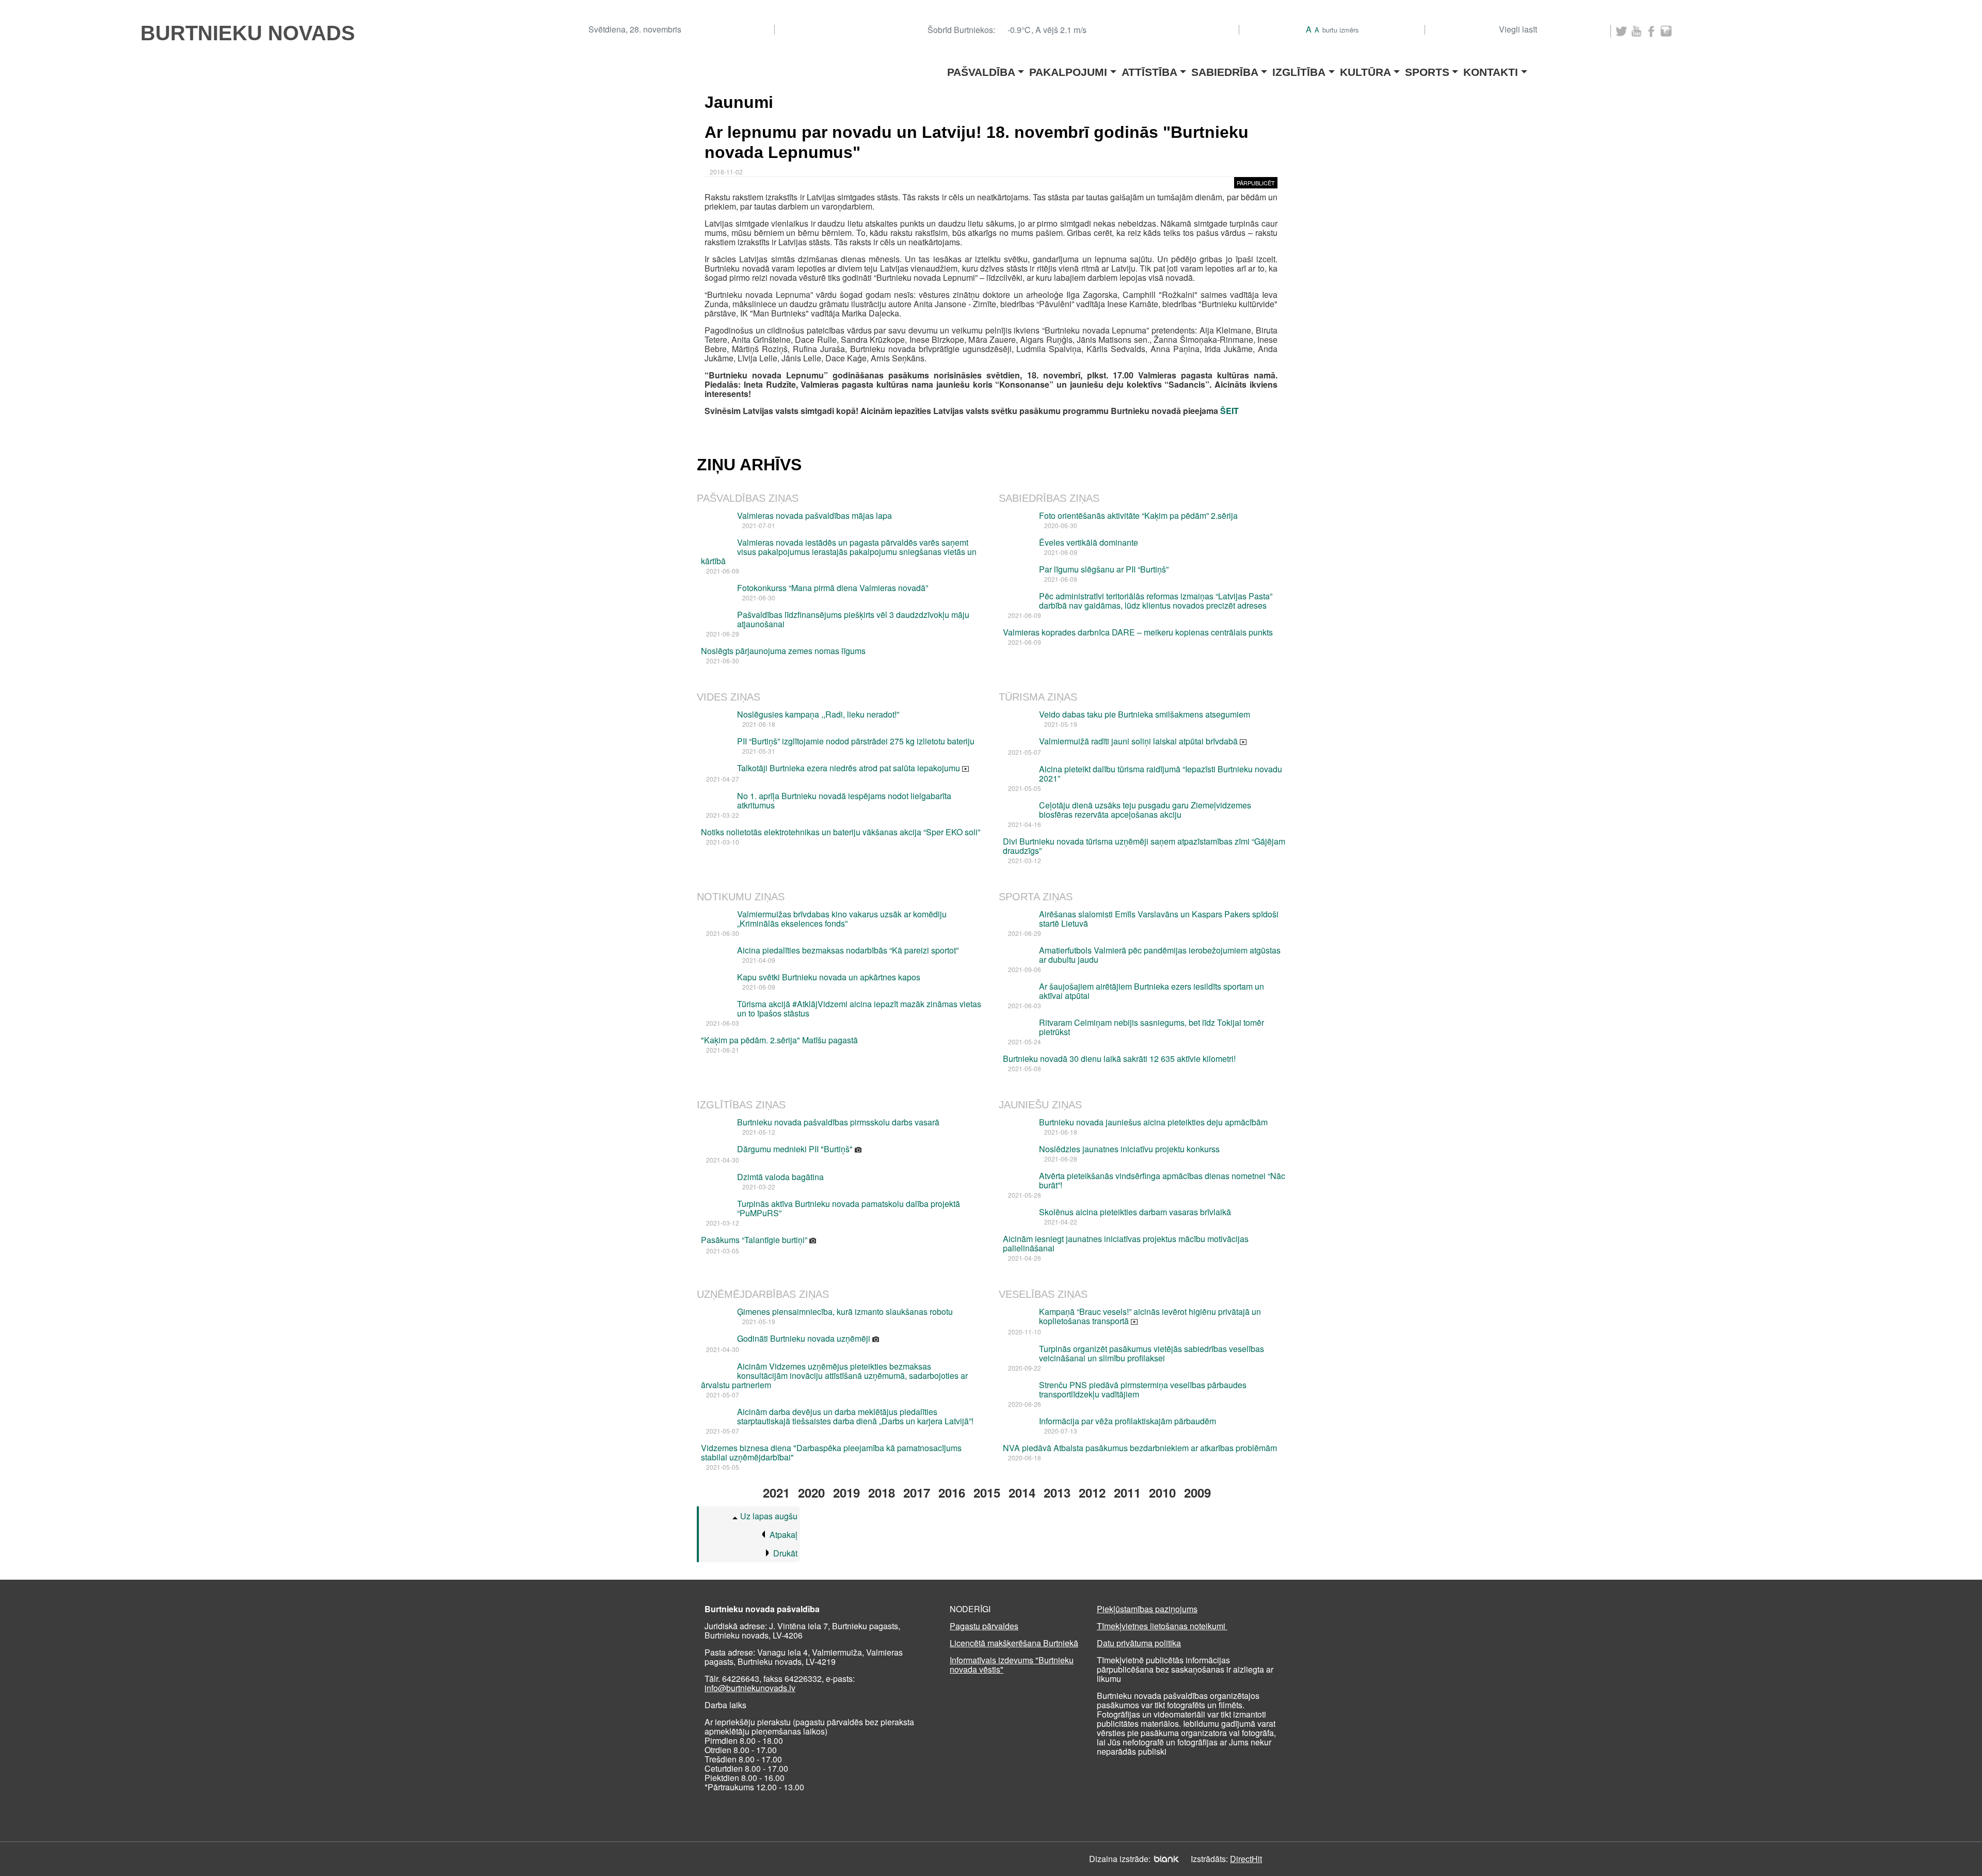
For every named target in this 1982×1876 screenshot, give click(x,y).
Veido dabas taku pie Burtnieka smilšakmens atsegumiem (1145, 714)
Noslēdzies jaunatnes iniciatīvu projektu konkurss (1129, 1149)
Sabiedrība (1225, 69)
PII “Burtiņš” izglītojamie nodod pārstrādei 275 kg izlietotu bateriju (856, 741)
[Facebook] (1651, 31)
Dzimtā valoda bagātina (780, 1177)
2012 (1092, 1492)
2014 (1022, 1492)
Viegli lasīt (1518, 29)
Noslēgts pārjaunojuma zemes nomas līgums (783, 651)
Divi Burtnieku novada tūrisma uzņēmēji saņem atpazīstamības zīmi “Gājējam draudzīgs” (1144, 846)
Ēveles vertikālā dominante (1089, 542)
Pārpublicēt (1256, 183)
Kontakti (1491, 69)
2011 (1127, 1492)
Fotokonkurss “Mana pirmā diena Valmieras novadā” (833, 588)
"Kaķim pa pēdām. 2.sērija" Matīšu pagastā (779, 1040)
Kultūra (1365, 69)
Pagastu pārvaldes (984, 1626)
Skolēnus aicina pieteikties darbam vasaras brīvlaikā (1135, 1212)
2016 (952, 1492)
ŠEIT (1229, 411)
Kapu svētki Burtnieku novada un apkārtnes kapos (829, 977)
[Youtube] (1636, 31)
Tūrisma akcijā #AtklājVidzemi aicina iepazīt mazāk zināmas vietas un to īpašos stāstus (859, 1008)
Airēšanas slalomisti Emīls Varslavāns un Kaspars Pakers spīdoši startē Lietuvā (1159, 919)
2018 (882, 1492)
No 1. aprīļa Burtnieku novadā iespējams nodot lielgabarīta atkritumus (844, 800)
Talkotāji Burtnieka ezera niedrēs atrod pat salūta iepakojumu (850, 768)
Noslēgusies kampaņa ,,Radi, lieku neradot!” (818, 714)
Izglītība (1299, 69)
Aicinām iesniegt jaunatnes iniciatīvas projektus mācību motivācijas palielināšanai (1126, 1243)
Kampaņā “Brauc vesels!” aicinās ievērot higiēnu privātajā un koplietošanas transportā (1150, 1316)
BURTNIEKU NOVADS (248, 33)
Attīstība (1149, 69)
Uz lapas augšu (769, 1516)
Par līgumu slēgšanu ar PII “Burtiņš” (1104, 569)
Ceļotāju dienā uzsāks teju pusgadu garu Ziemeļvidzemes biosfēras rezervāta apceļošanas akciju (1145, 810)
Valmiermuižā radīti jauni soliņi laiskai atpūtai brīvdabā (1139, 741)
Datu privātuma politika (1139, 1643)
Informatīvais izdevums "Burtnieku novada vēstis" (1012, 1665)
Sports (1427, 69)
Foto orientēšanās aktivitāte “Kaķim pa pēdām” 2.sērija (1138, 515)
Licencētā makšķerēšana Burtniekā (1014, 1643)
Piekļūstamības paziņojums (1147, 1609)
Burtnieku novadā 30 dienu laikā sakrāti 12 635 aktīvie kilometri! (1119, 1059)
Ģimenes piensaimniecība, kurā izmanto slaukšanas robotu (845, 1311)
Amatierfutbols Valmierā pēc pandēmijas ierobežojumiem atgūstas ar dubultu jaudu (1160, 955)
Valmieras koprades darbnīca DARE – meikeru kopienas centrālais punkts (1138, 632)
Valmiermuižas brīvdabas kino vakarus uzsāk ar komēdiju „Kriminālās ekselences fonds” (842, 919)
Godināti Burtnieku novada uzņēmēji (805, 1338)
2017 (917, 1492)
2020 (811, 1492)
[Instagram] (1666, 31)
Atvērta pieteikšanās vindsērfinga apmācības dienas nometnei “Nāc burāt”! (1162, 1180)
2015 (987, 1492)
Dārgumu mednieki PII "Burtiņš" (796, 1149)
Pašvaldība (981, 69)
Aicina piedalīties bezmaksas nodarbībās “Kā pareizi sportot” (848, 950)
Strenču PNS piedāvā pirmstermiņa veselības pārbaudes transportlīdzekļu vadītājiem (1143, 1389)
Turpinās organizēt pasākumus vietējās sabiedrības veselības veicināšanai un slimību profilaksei (1152, 1353)
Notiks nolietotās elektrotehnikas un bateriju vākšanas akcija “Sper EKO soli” (841, 832)
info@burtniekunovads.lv (750, 1688)
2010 (1162, 1492)
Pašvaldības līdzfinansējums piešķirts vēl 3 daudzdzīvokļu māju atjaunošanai (853, 619)
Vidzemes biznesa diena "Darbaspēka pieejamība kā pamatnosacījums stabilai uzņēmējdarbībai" (831, 1452)
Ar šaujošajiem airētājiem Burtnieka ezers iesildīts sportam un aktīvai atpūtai (1152, 991)
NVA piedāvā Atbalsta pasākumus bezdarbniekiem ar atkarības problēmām (1140, 1448)
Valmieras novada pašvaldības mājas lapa (814, 515)
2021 (776, 1492)
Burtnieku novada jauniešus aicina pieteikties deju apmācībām (1153, 1122)
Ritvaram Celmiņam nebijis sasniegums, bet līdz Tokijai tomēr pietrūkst (1152, 1027)
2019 (846, 1492)
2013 (1057, 1492)
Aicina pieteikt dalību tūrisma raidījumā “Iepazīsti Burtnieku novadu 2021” (1161, 774)
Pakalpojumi (1068, 69)
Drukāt (785, 1553)
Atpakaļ (784, 1535)
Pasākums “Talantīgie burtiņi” (755, 1240)
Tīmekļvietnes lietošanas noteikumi (1162, 1626)
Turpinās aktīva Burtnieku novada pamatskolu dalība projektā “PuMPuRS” (849, 1208)
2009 (1197, 1492)
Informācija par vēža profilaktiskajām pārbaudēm (1128, 1421)
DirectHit (1246, 1859)
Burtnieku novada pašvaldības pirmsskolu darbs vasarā (838, 1122)
